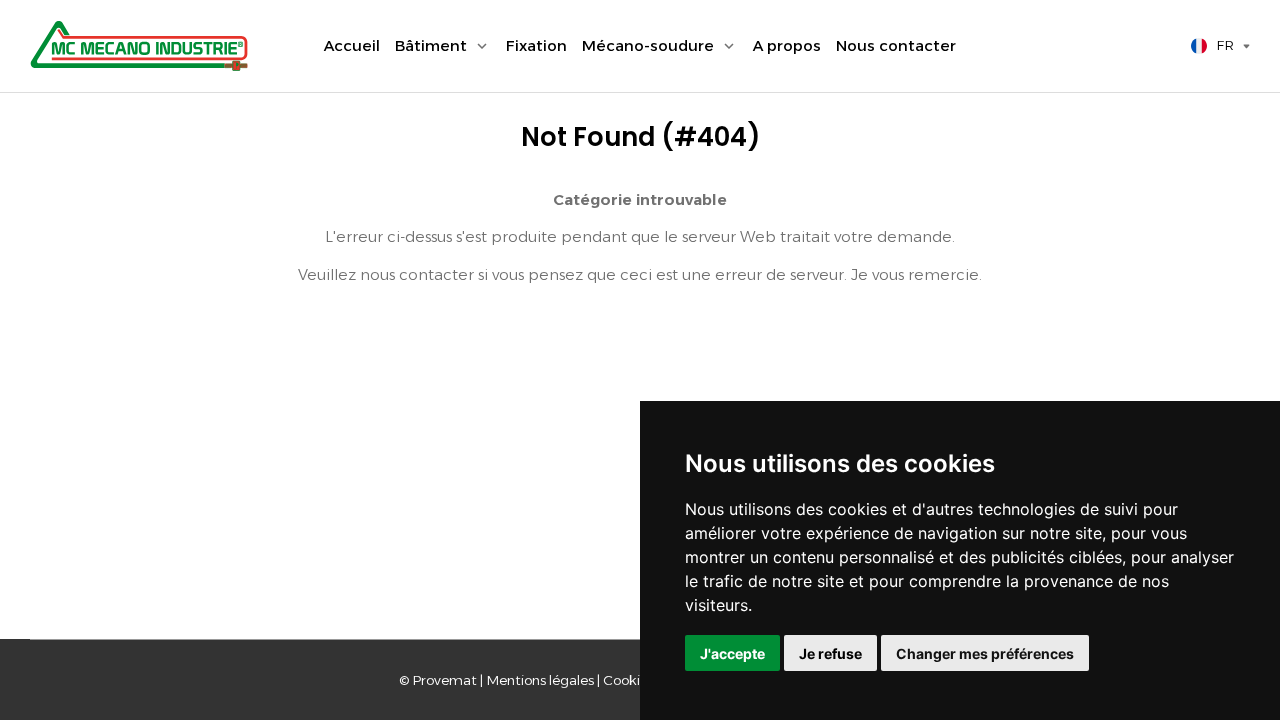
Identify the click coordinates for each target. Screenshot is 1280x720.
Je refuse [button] (830, 653)
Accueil (352, 45)
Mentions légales (540, 680)
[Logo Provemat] (139, 46)
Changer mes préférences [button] (985, 653)
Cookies (628, 680)
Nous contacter (896, 45)
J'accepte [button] (732, 653)
